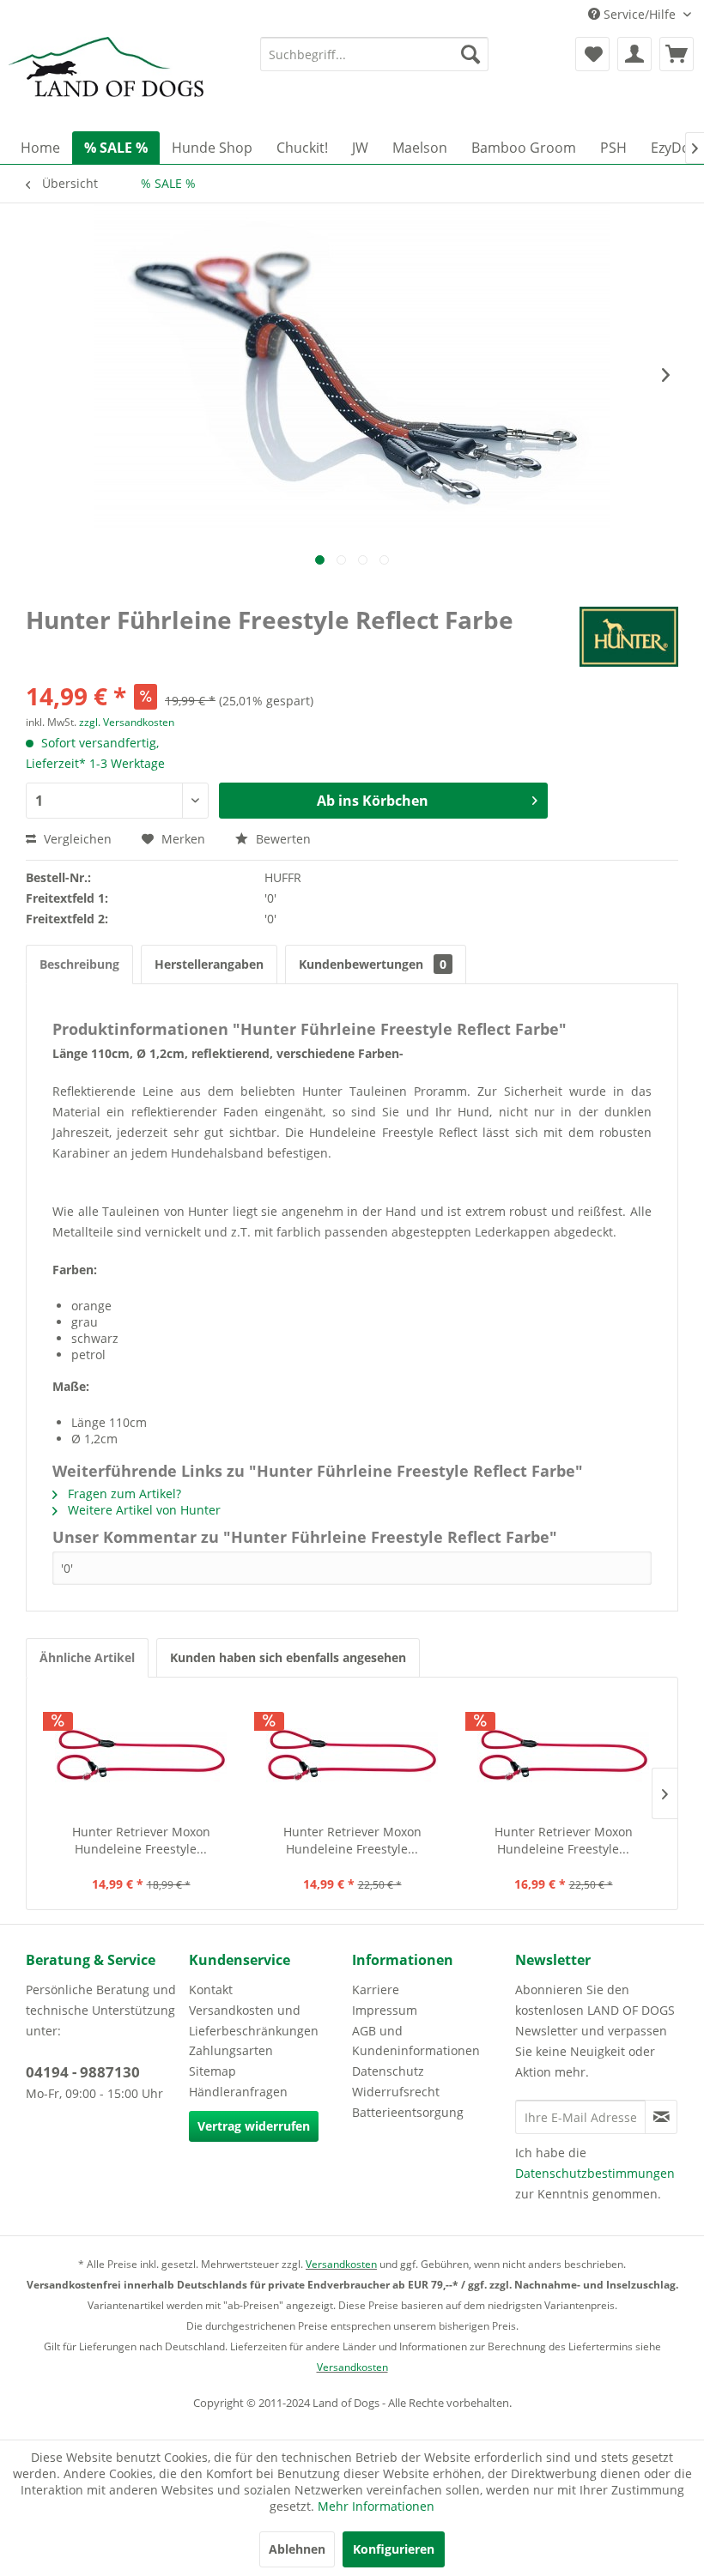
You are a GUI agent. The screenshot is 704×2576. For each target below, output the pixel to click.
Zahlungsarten (231, 2050)
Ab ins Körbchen (373, 801)
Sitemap (212, 2071)
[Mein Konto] (634, 54)
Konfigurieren (394, 2549)
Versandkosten (341, 2264)
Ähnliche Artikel (87, 1657)
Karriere (376, 1989)
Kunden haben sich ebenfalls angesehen (288, 1657)
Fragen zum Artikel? (123, 1494)
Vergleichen (76, 839)
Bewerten (282, 839)
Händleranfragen (238, 2092)
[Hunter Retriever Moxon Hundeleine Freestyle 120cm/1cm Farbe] (141, 1755)
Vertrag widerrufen (254, 2126)
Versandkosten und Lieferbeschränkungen (254, 2020)
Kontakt (211, 1989)
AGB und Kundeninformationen (416, 2041)
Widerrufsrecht (396, 2092)
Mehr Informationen (376, 2506)
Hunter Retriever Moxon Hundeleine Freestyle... (141, 1840)
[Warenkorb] (677, 54)
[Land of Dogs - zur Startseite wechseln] (106, 80)
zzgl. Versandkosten (127, 722)
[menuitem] (375, 54)
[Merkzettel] (592, 54)
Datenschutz (388, 2071)
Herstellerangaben (209, 964)
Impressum (385, 2010)
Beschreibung (79, 964)
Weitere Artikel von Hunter (143, 1510)
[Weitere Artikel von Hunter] (629, 637)
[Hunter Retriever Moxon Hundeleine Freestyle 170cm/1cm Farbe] (563, 1755)
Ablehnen (297, 2549)
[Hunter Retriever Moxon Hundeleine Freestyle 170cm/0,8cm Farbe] (352, 1755)
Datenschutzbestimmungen (595, 2173)
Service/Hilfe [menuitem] (640, 14)
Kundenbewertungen (373, 964)
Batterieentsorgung (408, 2112)
